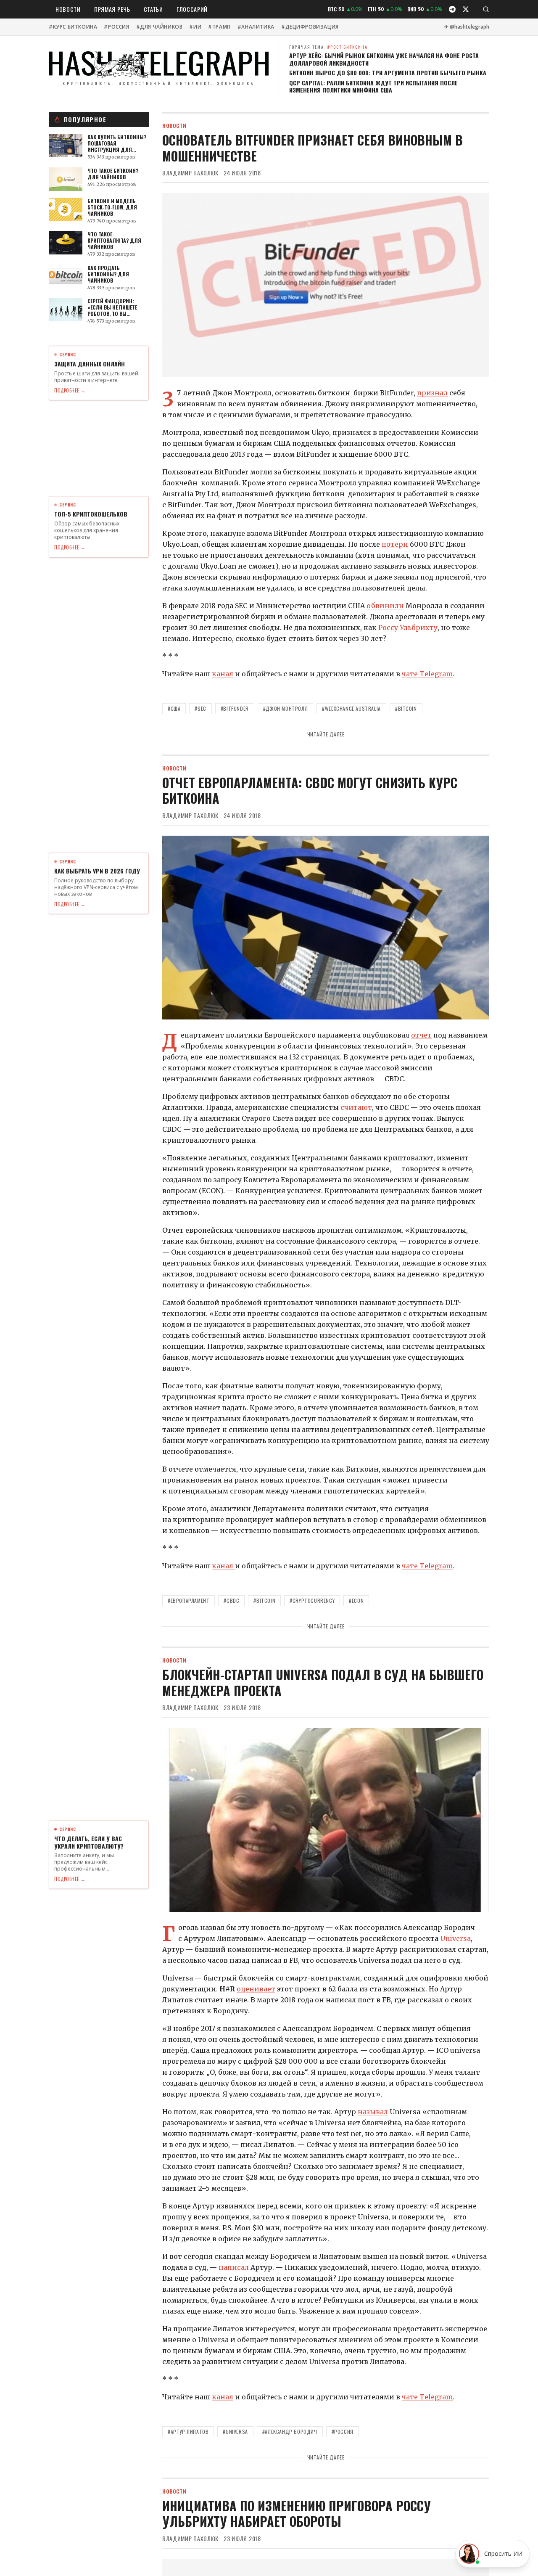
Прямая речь (112, 9)
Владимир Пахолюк (190, 173)
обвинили (385, 606)
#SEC (200, 708)
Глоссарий (192, 9)
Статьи (153, 9)
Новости (68, 9)
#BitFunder (235, 708)
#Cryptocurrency (312, 1600)
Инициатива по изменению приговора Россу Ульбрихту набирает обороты (297, 2514)
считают (356, 1107)
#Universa (235, 2432)
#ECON (356, 1600)
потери (395, 544)
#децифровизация (310, 27)
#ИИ (195, 27)
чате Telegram (427, 674)
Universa (455, 1938)
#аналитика (256, 27)
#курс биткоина (73, 27)
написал (234, 2267)
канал (223, 674)
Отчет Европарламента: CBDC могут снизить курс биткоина (310, 790)
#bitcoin (406, 708)
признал (432, 393)
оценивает (256, 1989)
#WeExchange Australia (351, 708)
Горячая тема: (328, 47)
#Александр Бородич (290, 2432)
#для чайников (160, 27)
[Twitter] (466, 9)
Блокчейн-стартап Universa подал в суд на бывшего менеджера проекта (323, 1682)
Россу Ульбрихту (408, 627)
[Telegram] (452, 9)
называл (373, 2112)
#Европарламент (189, 1600)
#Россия (116, 27)
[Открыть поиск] (486, 9)
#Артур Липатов (188, 2432)
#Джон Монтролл (285, 708)
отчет (421, 1035)
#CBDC (231, 1600)
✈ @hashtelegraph (467, 27)
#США (174, 708)
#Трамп (219, 27)
